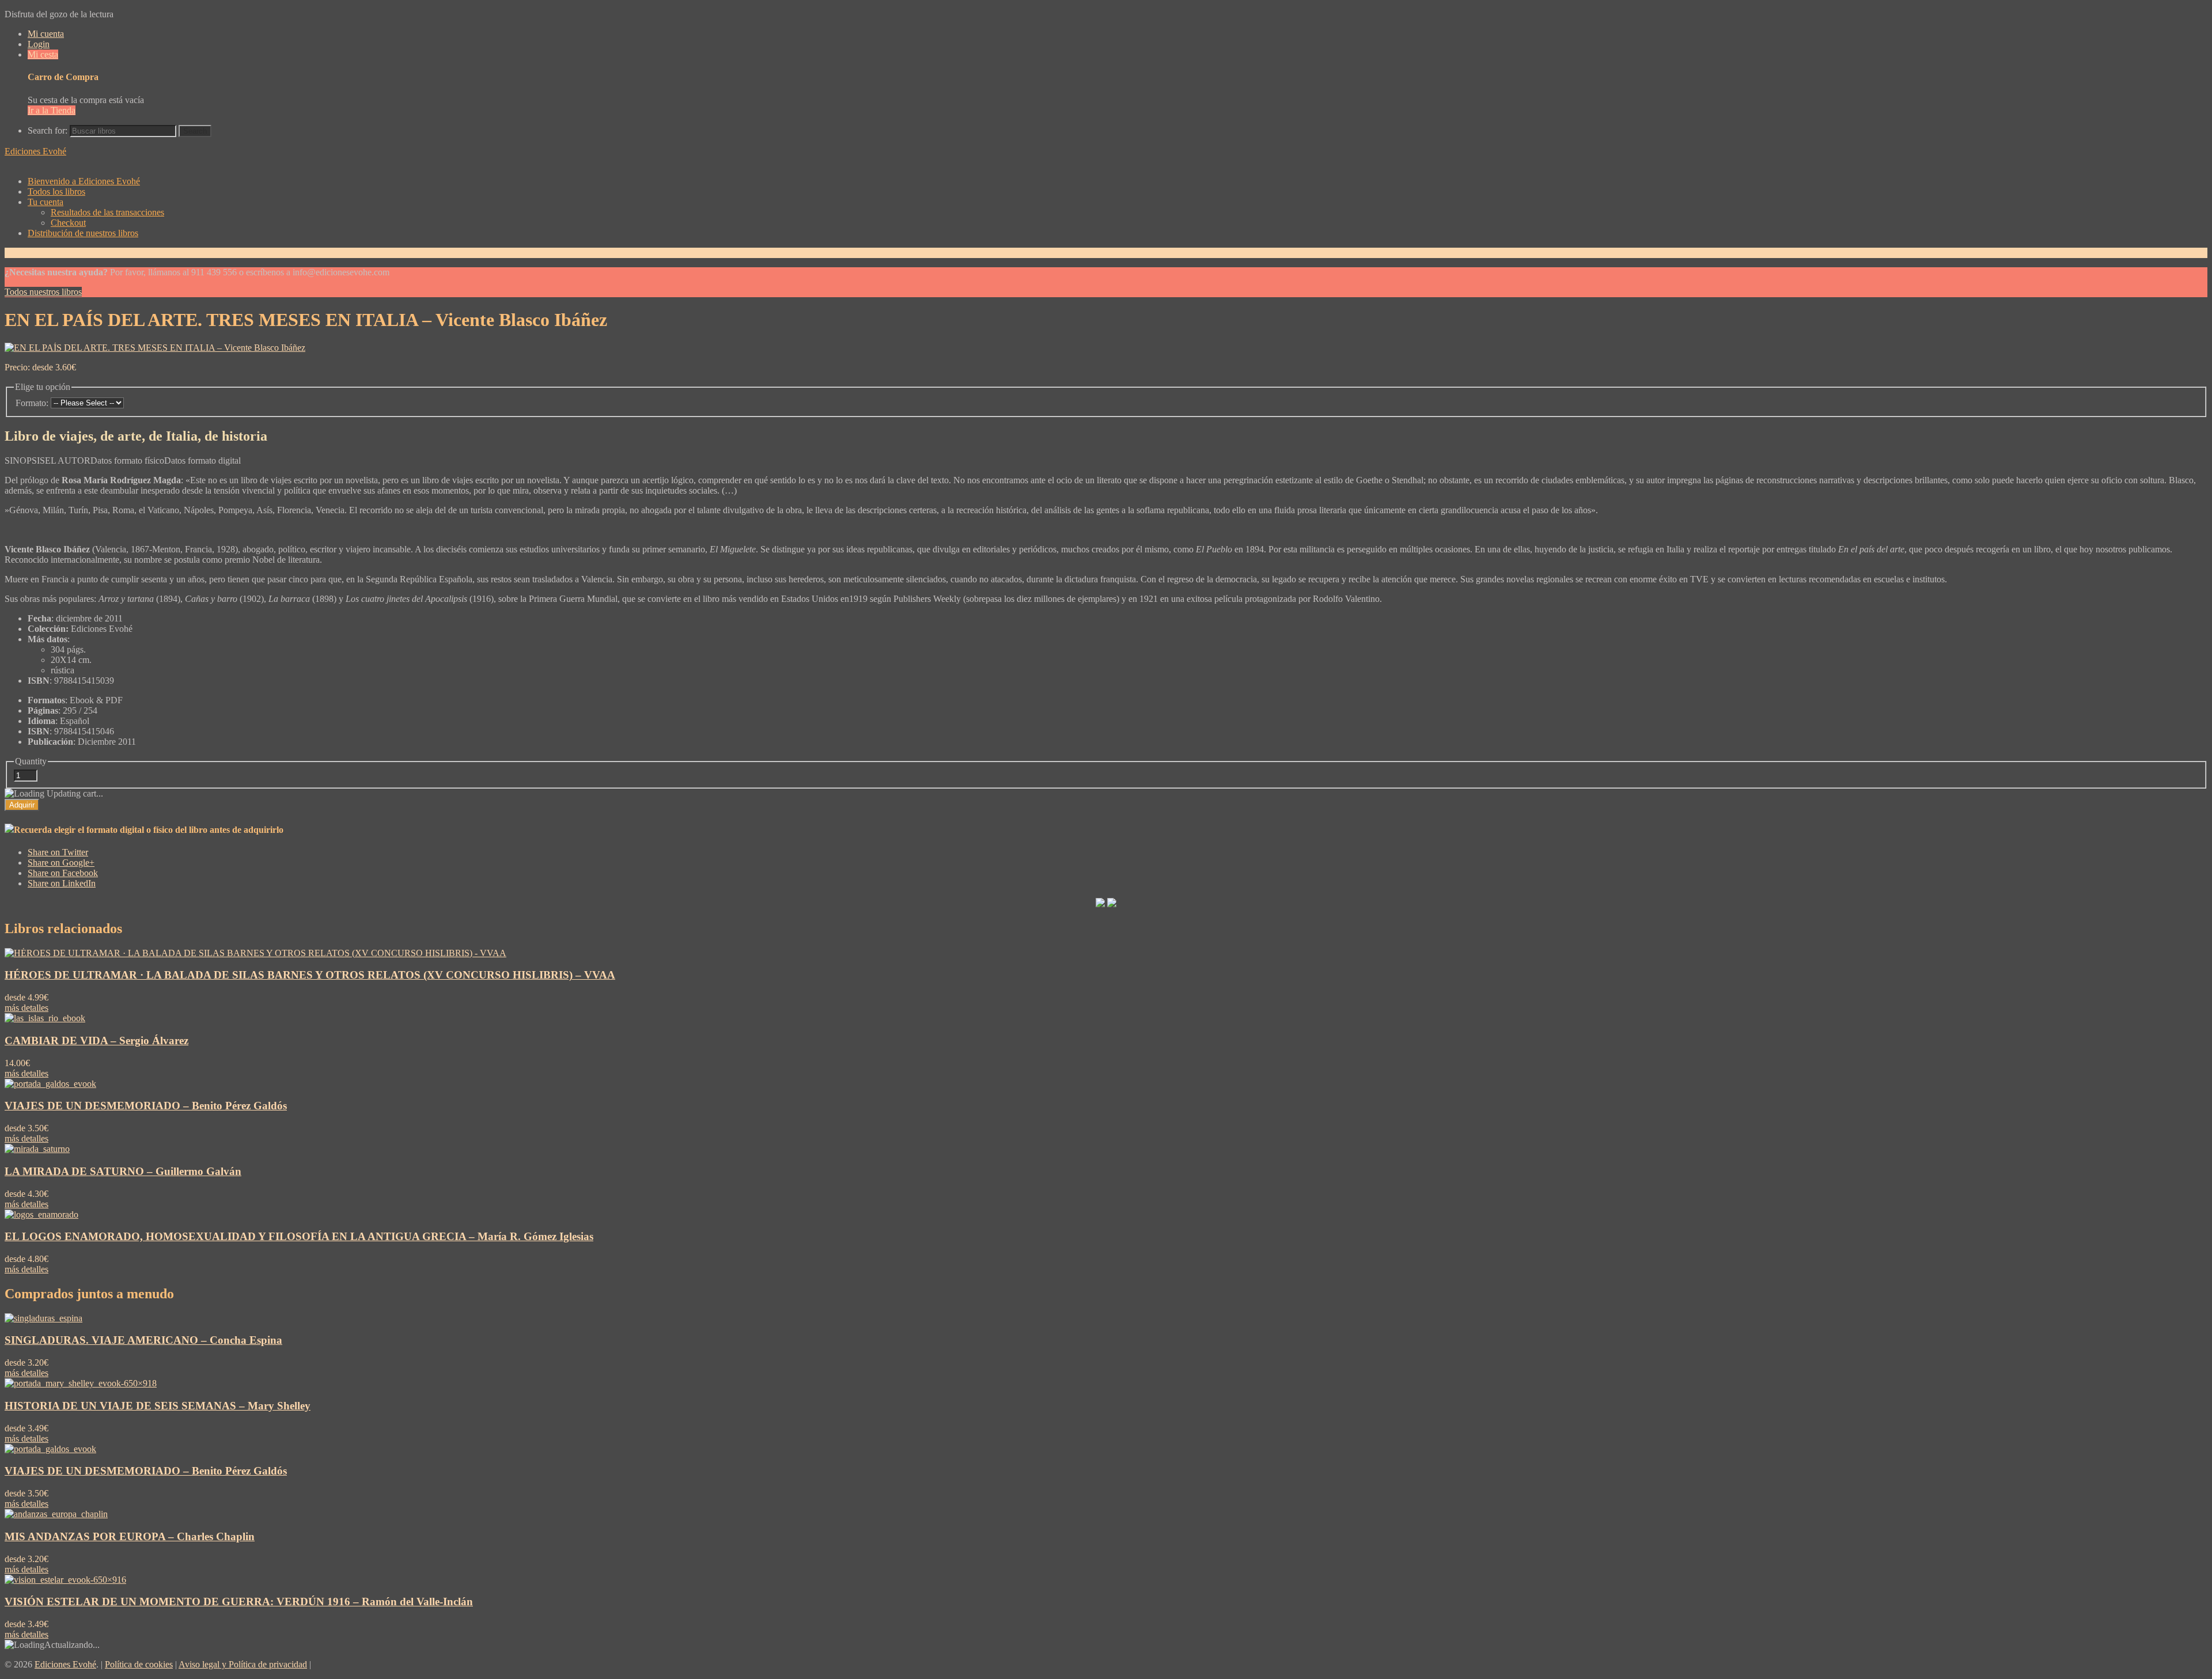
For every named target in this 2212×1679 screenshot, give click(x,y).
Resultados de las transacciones (107, 212)
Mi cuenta (46, 34)
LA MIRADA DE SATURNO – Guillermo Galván (123, 1171)
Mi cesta (43, 54)
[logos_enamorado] (41, 1214)
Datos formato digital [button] (202, 461)
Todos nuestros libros (43, 292)
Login (39, 44)
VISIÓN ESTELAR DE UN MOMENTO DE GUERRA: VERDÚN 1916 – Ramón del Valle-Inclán (239, 1602)
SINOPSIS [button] (25, 461)
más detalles (26, 1008)
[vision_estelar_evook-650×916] (65, 1580)
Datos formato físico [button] (127, 461)
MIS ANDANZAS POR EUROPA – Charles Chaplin (130, 1536)
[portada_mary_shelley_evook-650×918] (81, 1383)
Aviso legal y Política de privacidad (243, 1664)
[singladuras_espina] (43, 1318)
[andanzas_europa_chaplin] (56, 1514)
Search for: (48, 130)
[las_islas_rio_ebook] (45, 1018)
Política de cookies (139, 1664)
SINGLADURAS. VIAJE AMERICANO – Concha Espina (143, 1340)
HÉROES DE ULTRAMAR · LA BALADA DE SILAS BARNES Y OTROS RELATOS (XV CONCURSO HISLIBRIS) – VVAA (310, 975)
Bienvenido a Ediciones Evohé (84, 181)
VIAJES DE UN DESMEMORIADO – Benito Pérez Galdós (146, 1106)
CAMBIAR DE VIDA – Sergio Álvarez (96, 1041)
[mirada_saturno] (37, 1149)
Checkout (68, 223)
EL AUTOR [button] (68, 461)
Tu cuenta (46, 202)
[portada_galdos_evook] (50, 1084)
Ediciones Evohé (35, 151)
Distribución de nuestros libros (83, 233)
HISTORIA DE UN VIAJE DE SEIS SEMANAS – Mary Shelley (158, 1406)
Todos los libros (56, 192)
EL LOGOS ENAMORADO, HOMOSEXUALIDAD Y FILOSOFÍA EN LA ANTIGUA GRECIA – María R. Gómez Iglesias (299, 1236)
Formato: (32, 403)
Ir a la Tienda (52, 110)
